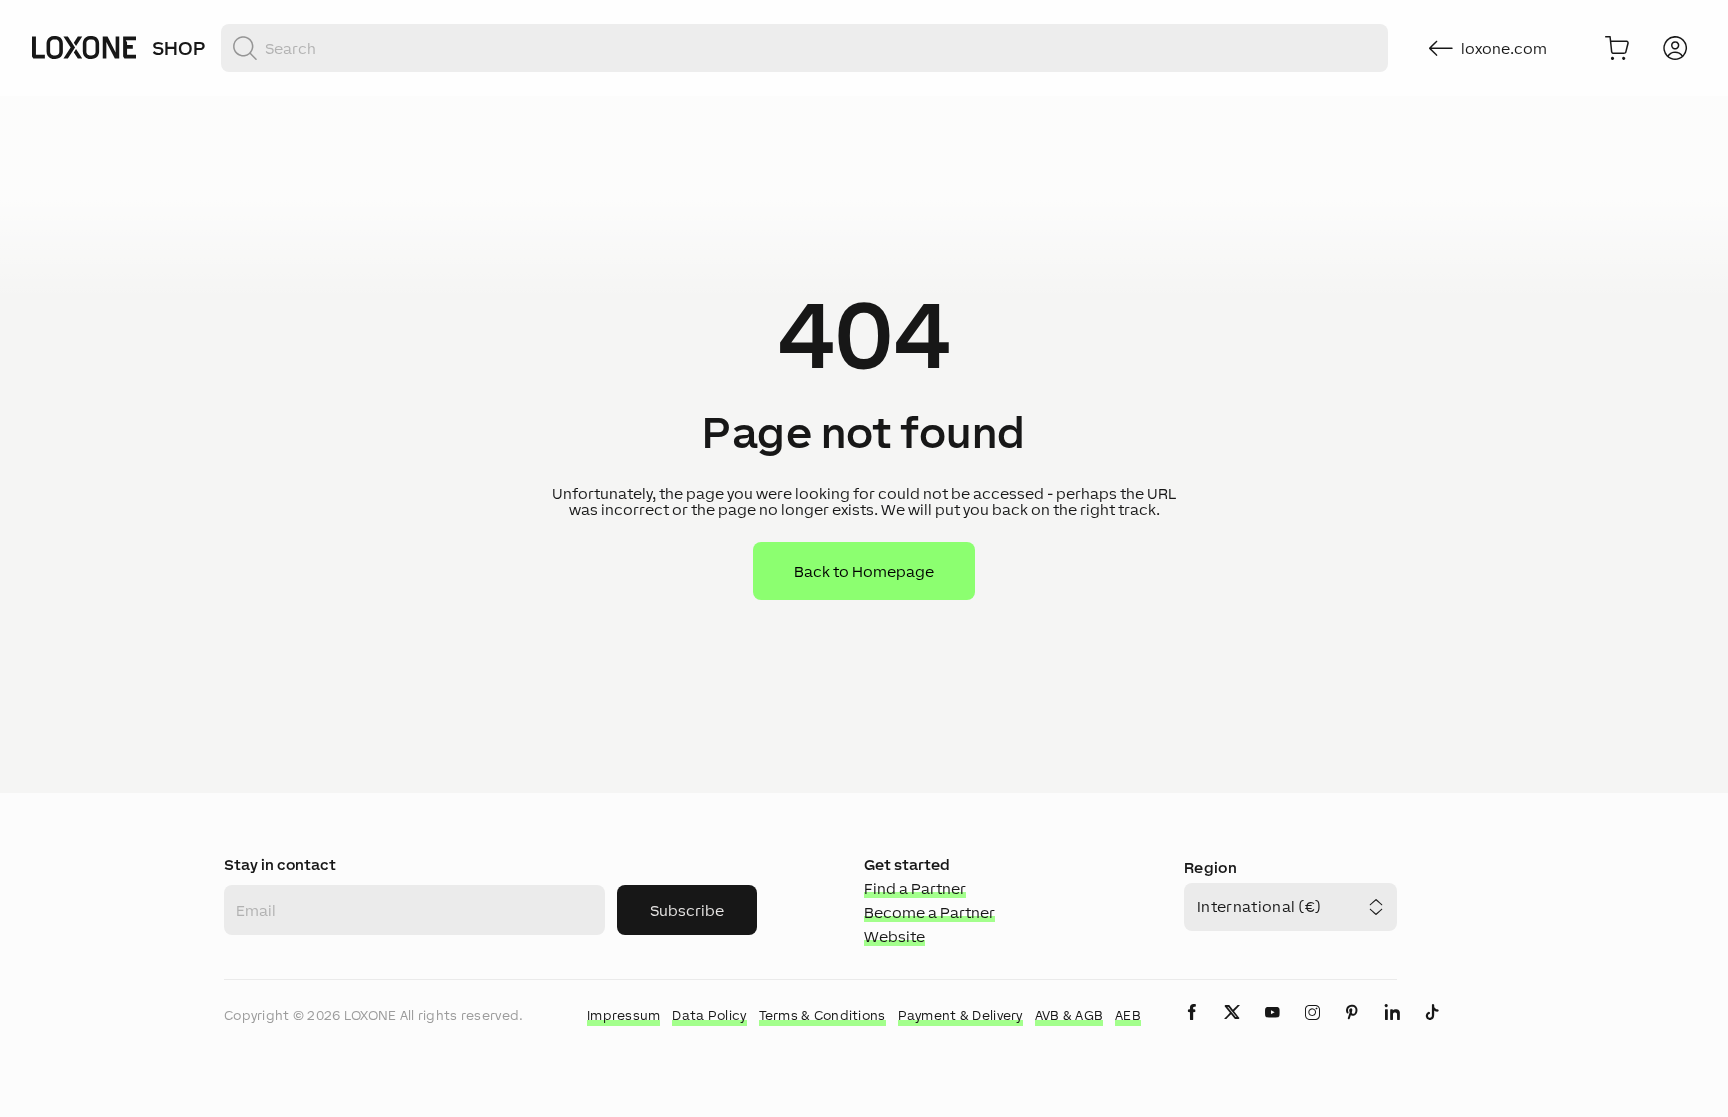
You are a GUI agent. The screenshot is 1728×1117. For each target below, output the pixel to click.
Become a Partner (929, 912)
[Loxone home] (84, 48)
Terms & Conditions (822, 1015)
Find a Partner (915, 888)
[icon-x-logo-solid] (1232, 1028)
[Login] (1675, 48)
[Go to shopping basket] (1617, 48)
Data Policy (709, 1015)
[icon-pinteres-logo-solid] (1352, 1028)
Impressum (624, 1015)
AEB (1128, 1015)
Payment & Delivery (960, 1015)
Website (894, 936)
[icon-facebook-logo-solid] (1192, 1028)
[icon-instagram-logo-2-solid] (1312, 1028)
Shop (178, 48)
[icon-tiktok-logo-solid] (1432, 1028)
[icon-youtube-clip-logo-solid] (1272, 1028)
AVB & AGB (1069, 1015)
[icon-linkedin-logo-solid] (1392, 1028)
